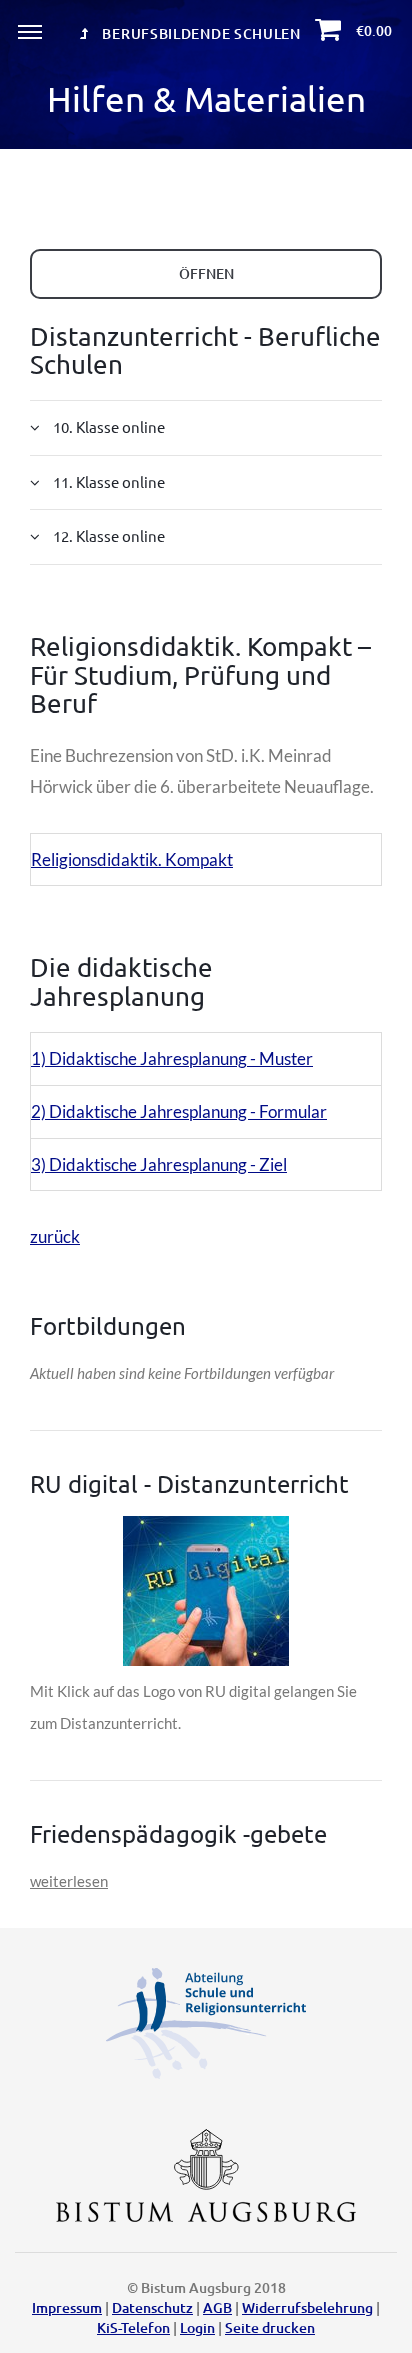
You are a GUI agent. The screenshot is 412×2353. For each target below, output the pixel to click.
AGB (217, 2307)
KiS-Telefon (133, 2327)
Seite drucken (270, 2327)
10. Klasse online (107, 426)
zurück (55, 1236)
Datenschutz (152, 2307)
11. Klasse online (107, 481)
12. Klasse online (107, 535)
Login (197, 2327)
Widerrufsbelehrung (307, 2307)
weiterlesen (69, 1881)
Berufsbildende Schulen (200, 33)
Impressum (67, 2307)
